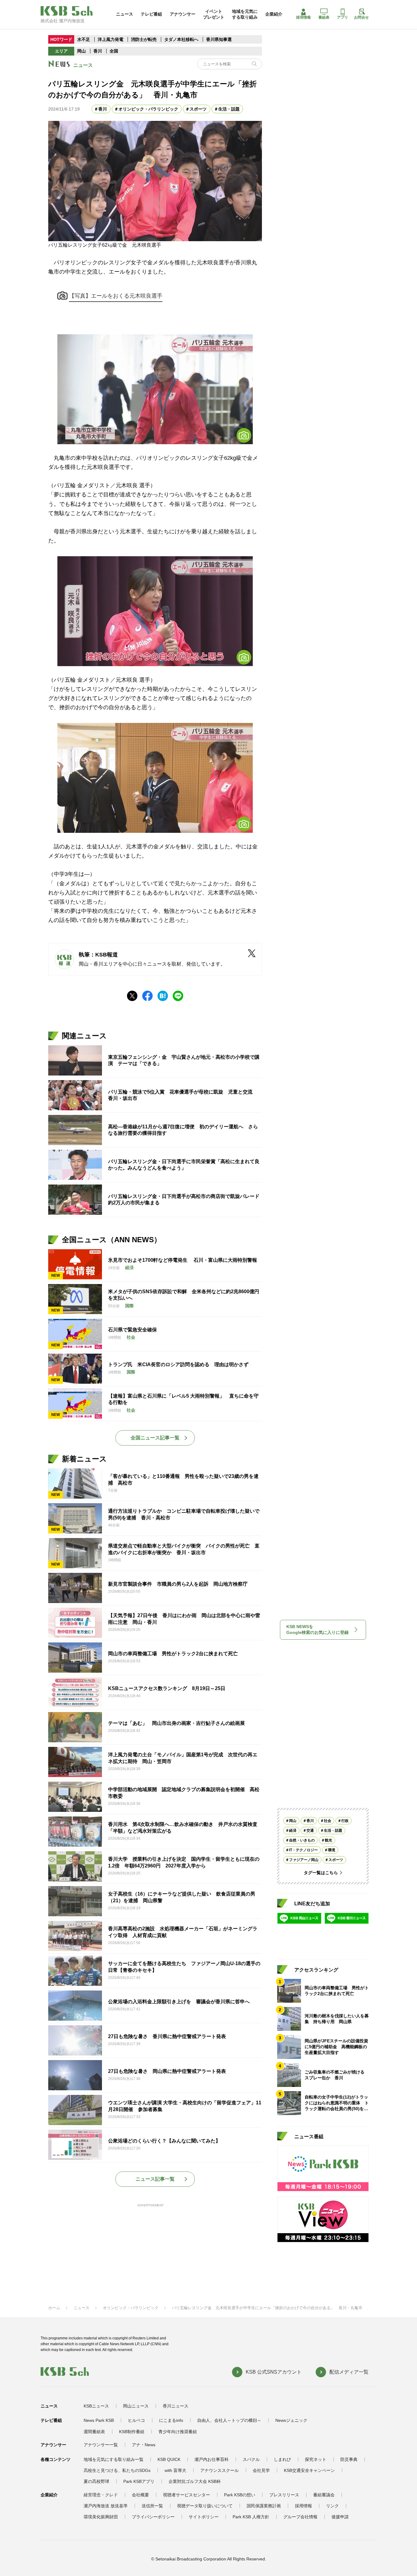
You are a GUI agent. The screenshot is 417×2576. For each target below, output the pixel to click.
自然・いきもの (302, 1840)
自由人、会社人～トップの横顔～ (229, 2420)
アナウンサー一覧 (101, 2445)
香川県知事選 (219, 39)
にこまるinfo (171, 2420)
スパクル (251, 2459)
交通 (310, 1830)
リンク (332, 2506)
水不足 (84, 39)
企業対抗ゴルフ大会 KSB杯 (195, 2481)
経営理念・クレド (101, 2495)
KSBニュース (96, 2406)
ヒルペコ (136, 2420)
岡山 (82, 51)
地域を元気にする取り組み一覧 (114, 2459)
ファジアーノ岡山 (304, 1860)
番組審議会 (324, 2495)
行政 (345, 1821)
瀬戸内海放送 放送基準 (106, 2506)
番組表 (324, 17)
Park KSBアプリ (139, 2481)
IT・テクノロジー (303, 1850)
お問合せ (361, 17)
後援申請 (340, 2517)
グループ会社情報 (300, 2517)
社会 (328, 1821)
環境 (332, 1850)
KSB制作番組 (132, 2432)
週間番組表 (94, 2432)
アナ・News (144, 2445)
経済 (293, 1830)
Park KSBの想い (240, 2495)
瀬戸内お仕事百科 (212, 2459)
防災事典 (349, 2459)
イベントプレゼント (214, 14)
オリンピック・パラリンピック (148, 109)
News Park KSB (99, 2420)
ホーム (54, 2308)
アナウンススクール (219, 2470)
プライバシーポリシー (153, 2517)
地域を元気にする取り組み (245, 14)
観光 (328, 1840)
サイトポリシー (204, 2517)
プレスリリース (284, 2495)
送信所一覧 (152, 2506)
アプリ (343, 17)
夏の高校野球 (96, 2481)
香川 (98, 51)
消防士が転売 (144, 39)
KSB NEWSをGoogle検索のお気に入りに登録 (317, 1630)
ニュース (125, 14)
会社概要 (140, 2495)
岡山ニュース (136, 2406)
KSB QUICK (169, 2459)
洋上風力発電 (111, 39)
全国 (114, 51)
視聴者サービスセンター (187, 2495)
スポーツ (198, 109)
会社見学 (261, 2470)
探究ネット (316, 2459)
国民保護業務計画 (264, 2506)
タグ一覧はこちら (321, 1873)
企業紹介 (274, 14)
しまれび (282, 2459)
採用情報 (303, 17)
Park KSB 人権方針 (251, 2517)
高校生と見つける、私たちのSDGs (117, 2470)
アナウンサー (183, 14)
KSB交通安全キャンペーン (309, 2470)
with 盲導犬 (175, 2470)
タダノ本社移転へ (181, 39)
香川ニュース (176, 2406)
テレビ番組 (151, 14)
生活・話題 (229, 109)
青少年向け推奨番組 (178, 2432)
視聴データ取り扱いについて (205, 2506)
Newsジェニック (291, 2420)
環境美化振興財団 (101, 2517)
